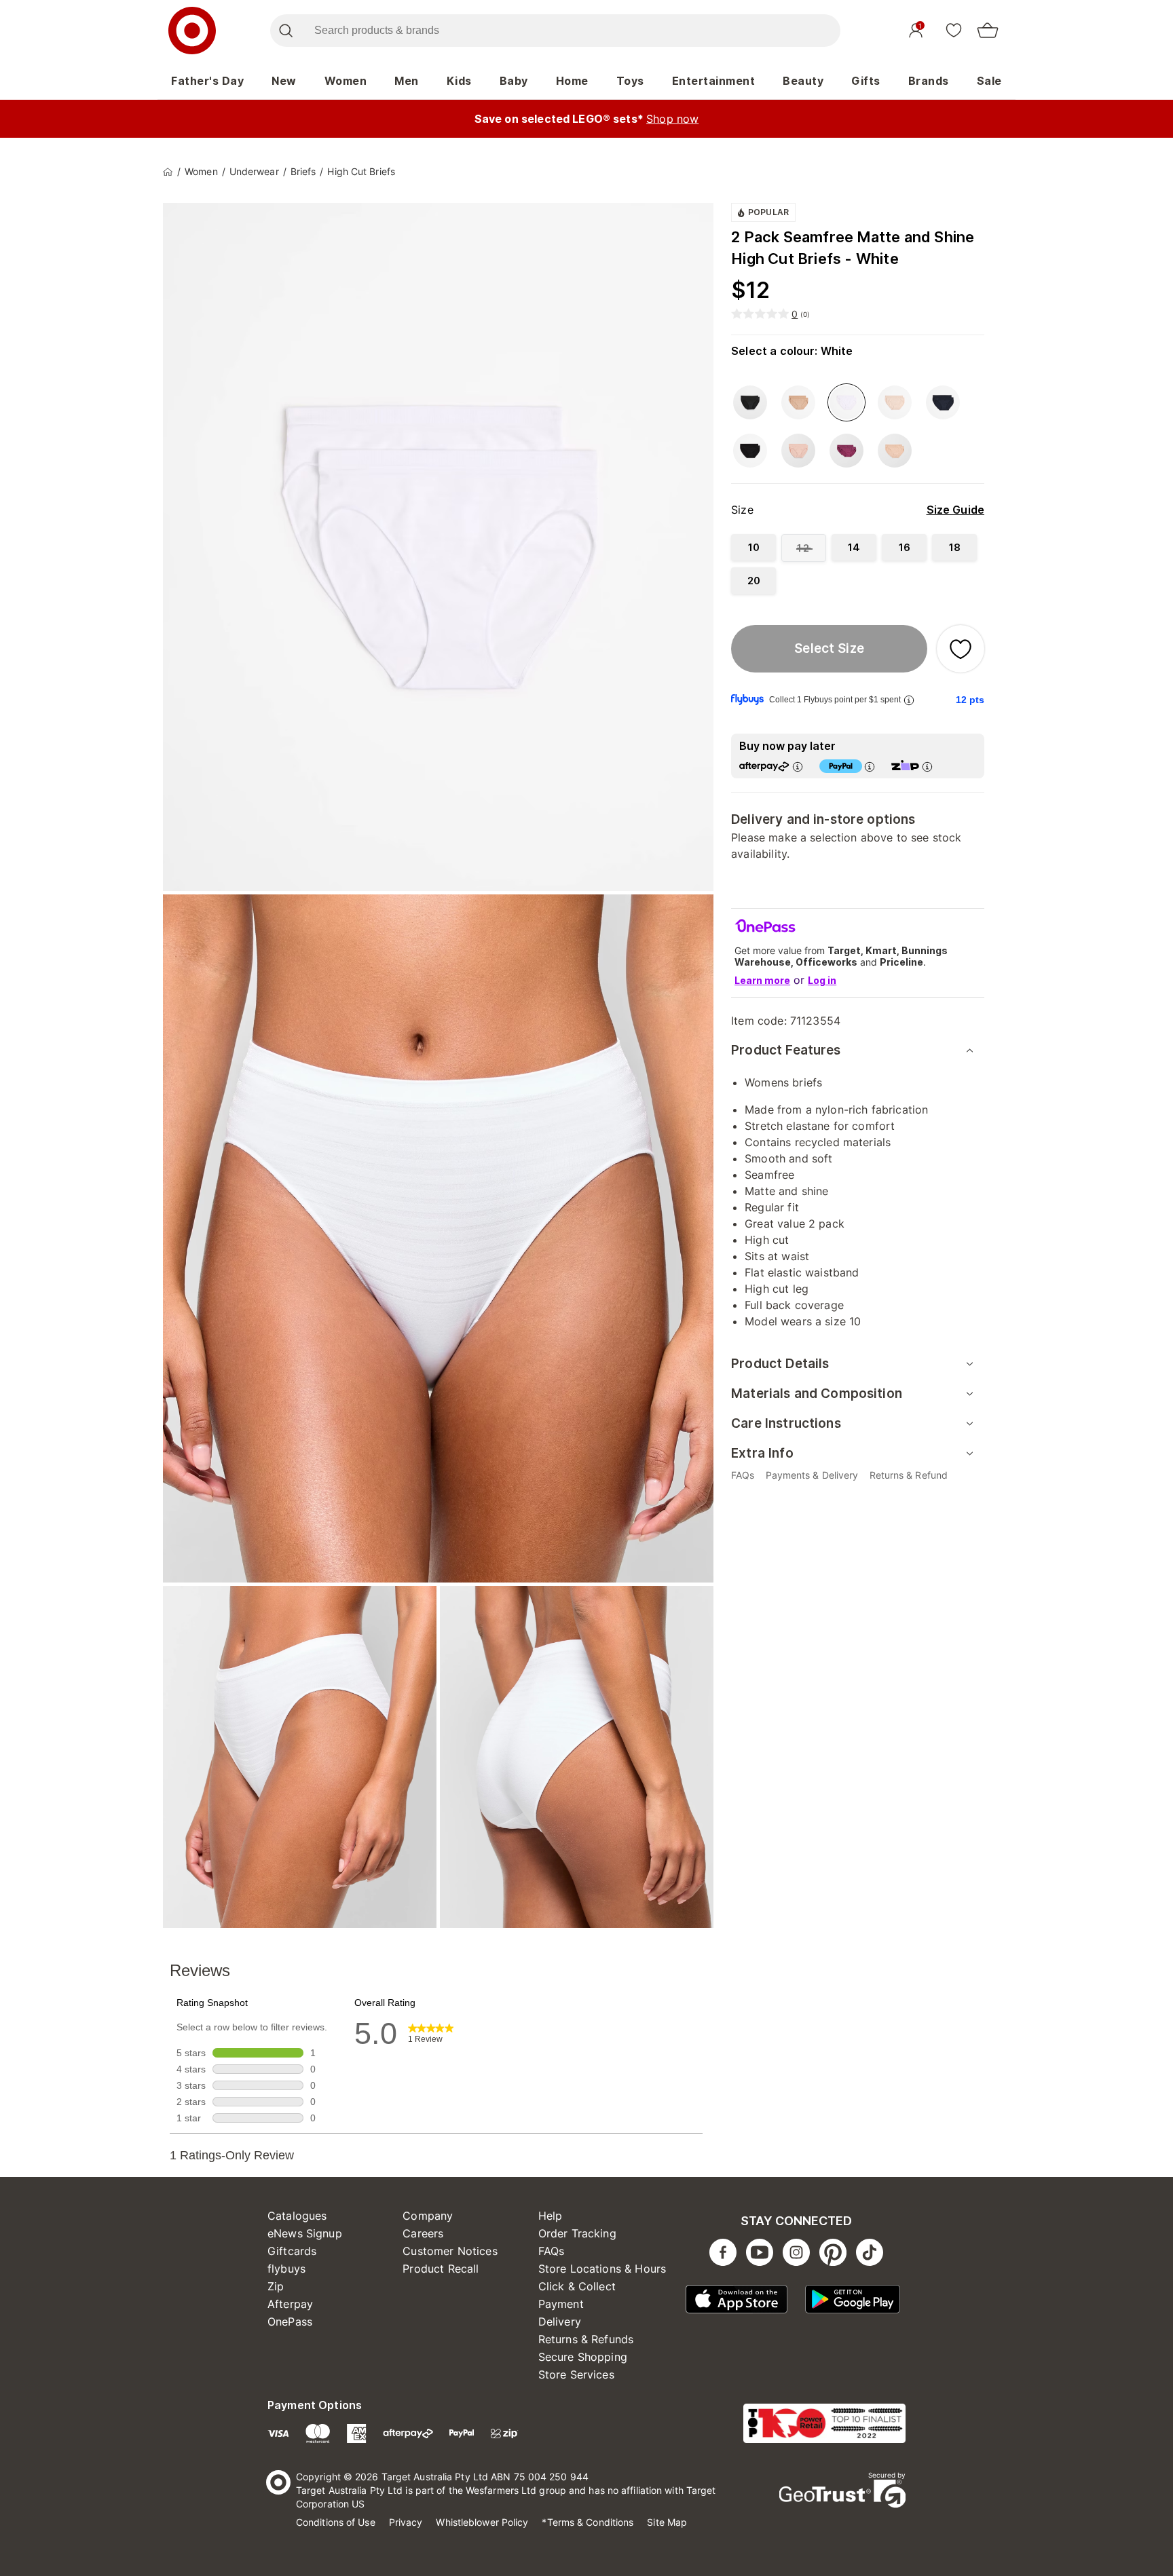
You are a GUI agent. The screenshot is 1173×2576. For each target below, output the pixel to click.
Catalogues (297, 2216)
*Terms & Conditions (588, 2522)
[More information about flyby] (909, 700)
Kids (459, 81)
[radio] (753, 547)
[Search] (285, 31)
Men (407, 81)
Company (428, 2216)
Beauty (803, 81)
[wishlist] (954, 30)
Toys (630, 81)
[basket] (988, 31)
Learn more (762, 980)
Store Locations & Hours (602, 2269)
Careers (423, 2233)
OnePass (290, 2322)
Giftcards (292, 2251)
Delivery (560, 2322)
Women (346, 81)
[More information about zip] (927, 766)
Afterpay (290, 2304)
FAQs (552, 2251)
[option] (750, 402)
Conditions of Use (336, 2522)
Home (572, 81)
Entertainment (714, 81)
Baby (514, 81)
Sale (989, 81)
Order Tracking (577, 2233)
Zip (276, 2286)
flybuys (286, 2269)
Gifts (866, 81)
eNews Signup (305, 2233)
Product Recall (441, 2269)
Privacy (406, 2522)
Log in (822, 980)
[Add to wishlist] (961, 649)
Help (551, 2216)
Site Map (667, 2522)
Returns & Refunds (586, 2339)
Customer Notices (450, 2251)
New (284, 81)
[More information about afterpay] (798, 766)
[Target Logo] (192, 31)
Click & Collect (577, 2286)
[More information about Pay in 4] (870, 766)
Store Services (576, 2374)
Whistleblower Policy (482, 2522)
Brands (929, 81)
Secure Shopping (583, 2357)
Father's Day (207, 81)
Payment (561, 2304)
